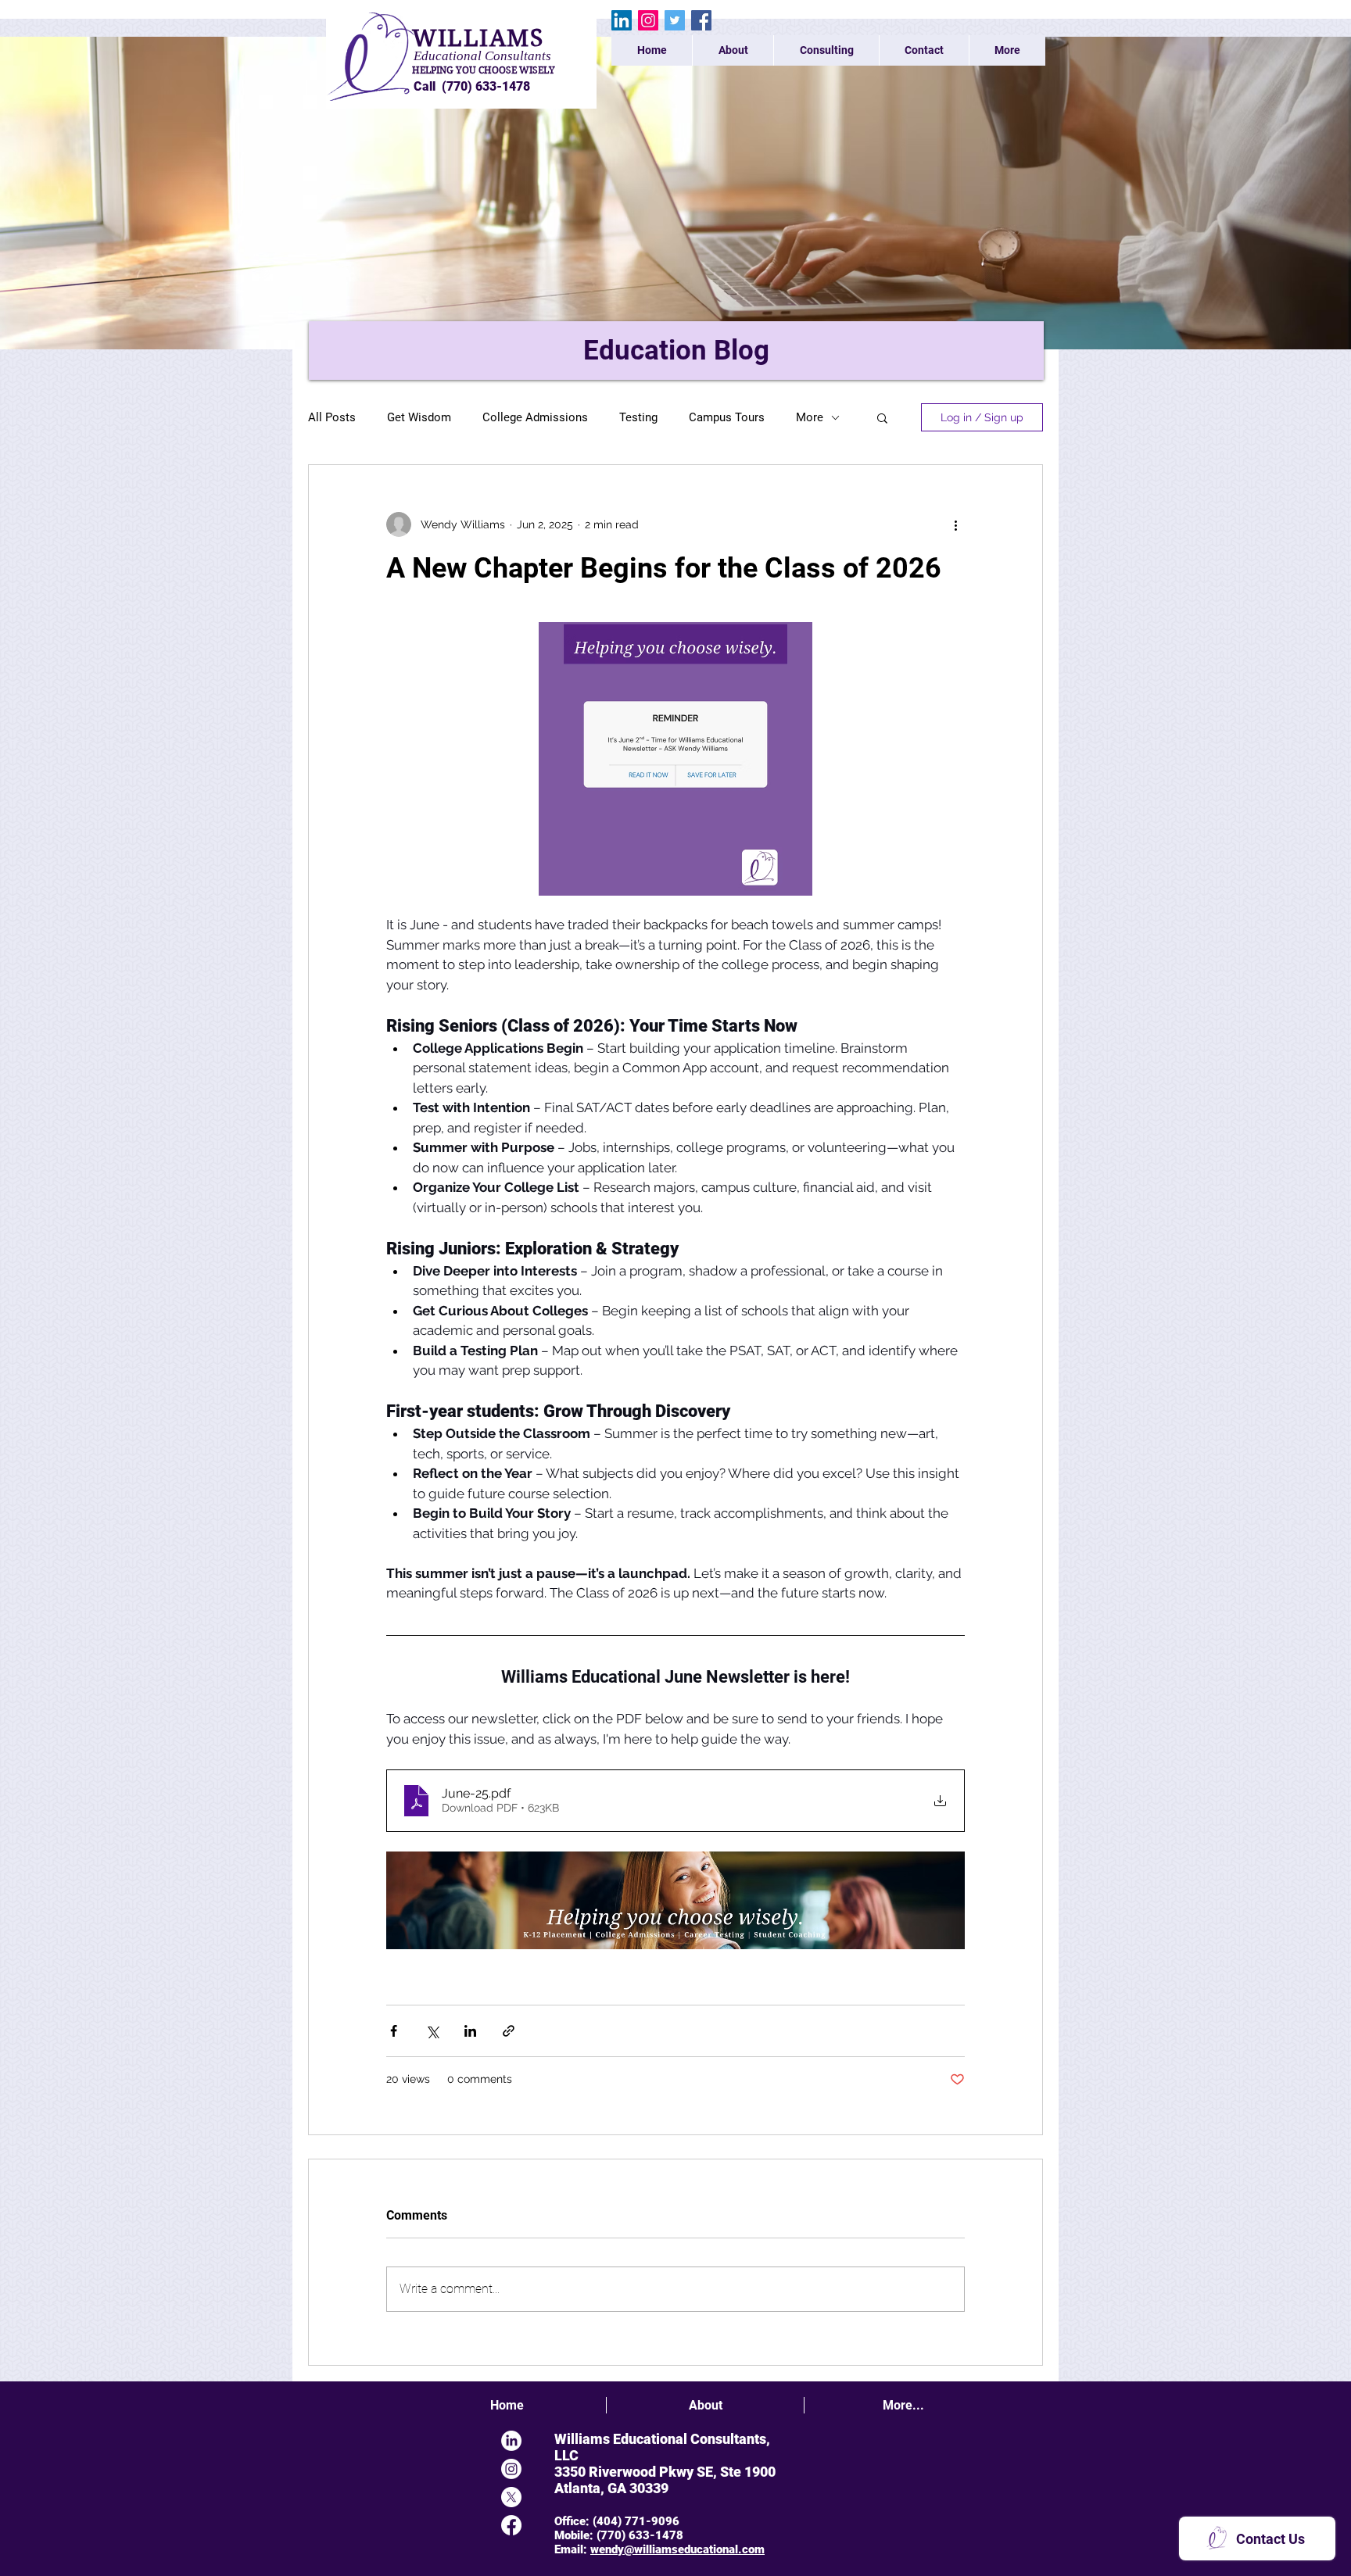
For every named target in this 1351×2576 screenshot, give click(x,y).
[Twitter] (675, 20)
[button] (882, 417)
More (810, 417)
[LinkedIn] (622, 20)
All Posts (332, 417)
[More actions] (955, 524)
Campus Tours (727, 417)
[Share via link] (509, 2031)
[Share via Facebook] (394, 2031)
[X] (511, 2497)
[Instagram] (648, 20)
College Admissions (535, 417)
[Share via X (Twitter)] (432, 2031)
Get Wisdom (419, 417)
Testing (638, 417)
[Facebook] (701, 20)
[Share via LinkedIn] (470, 2031)
